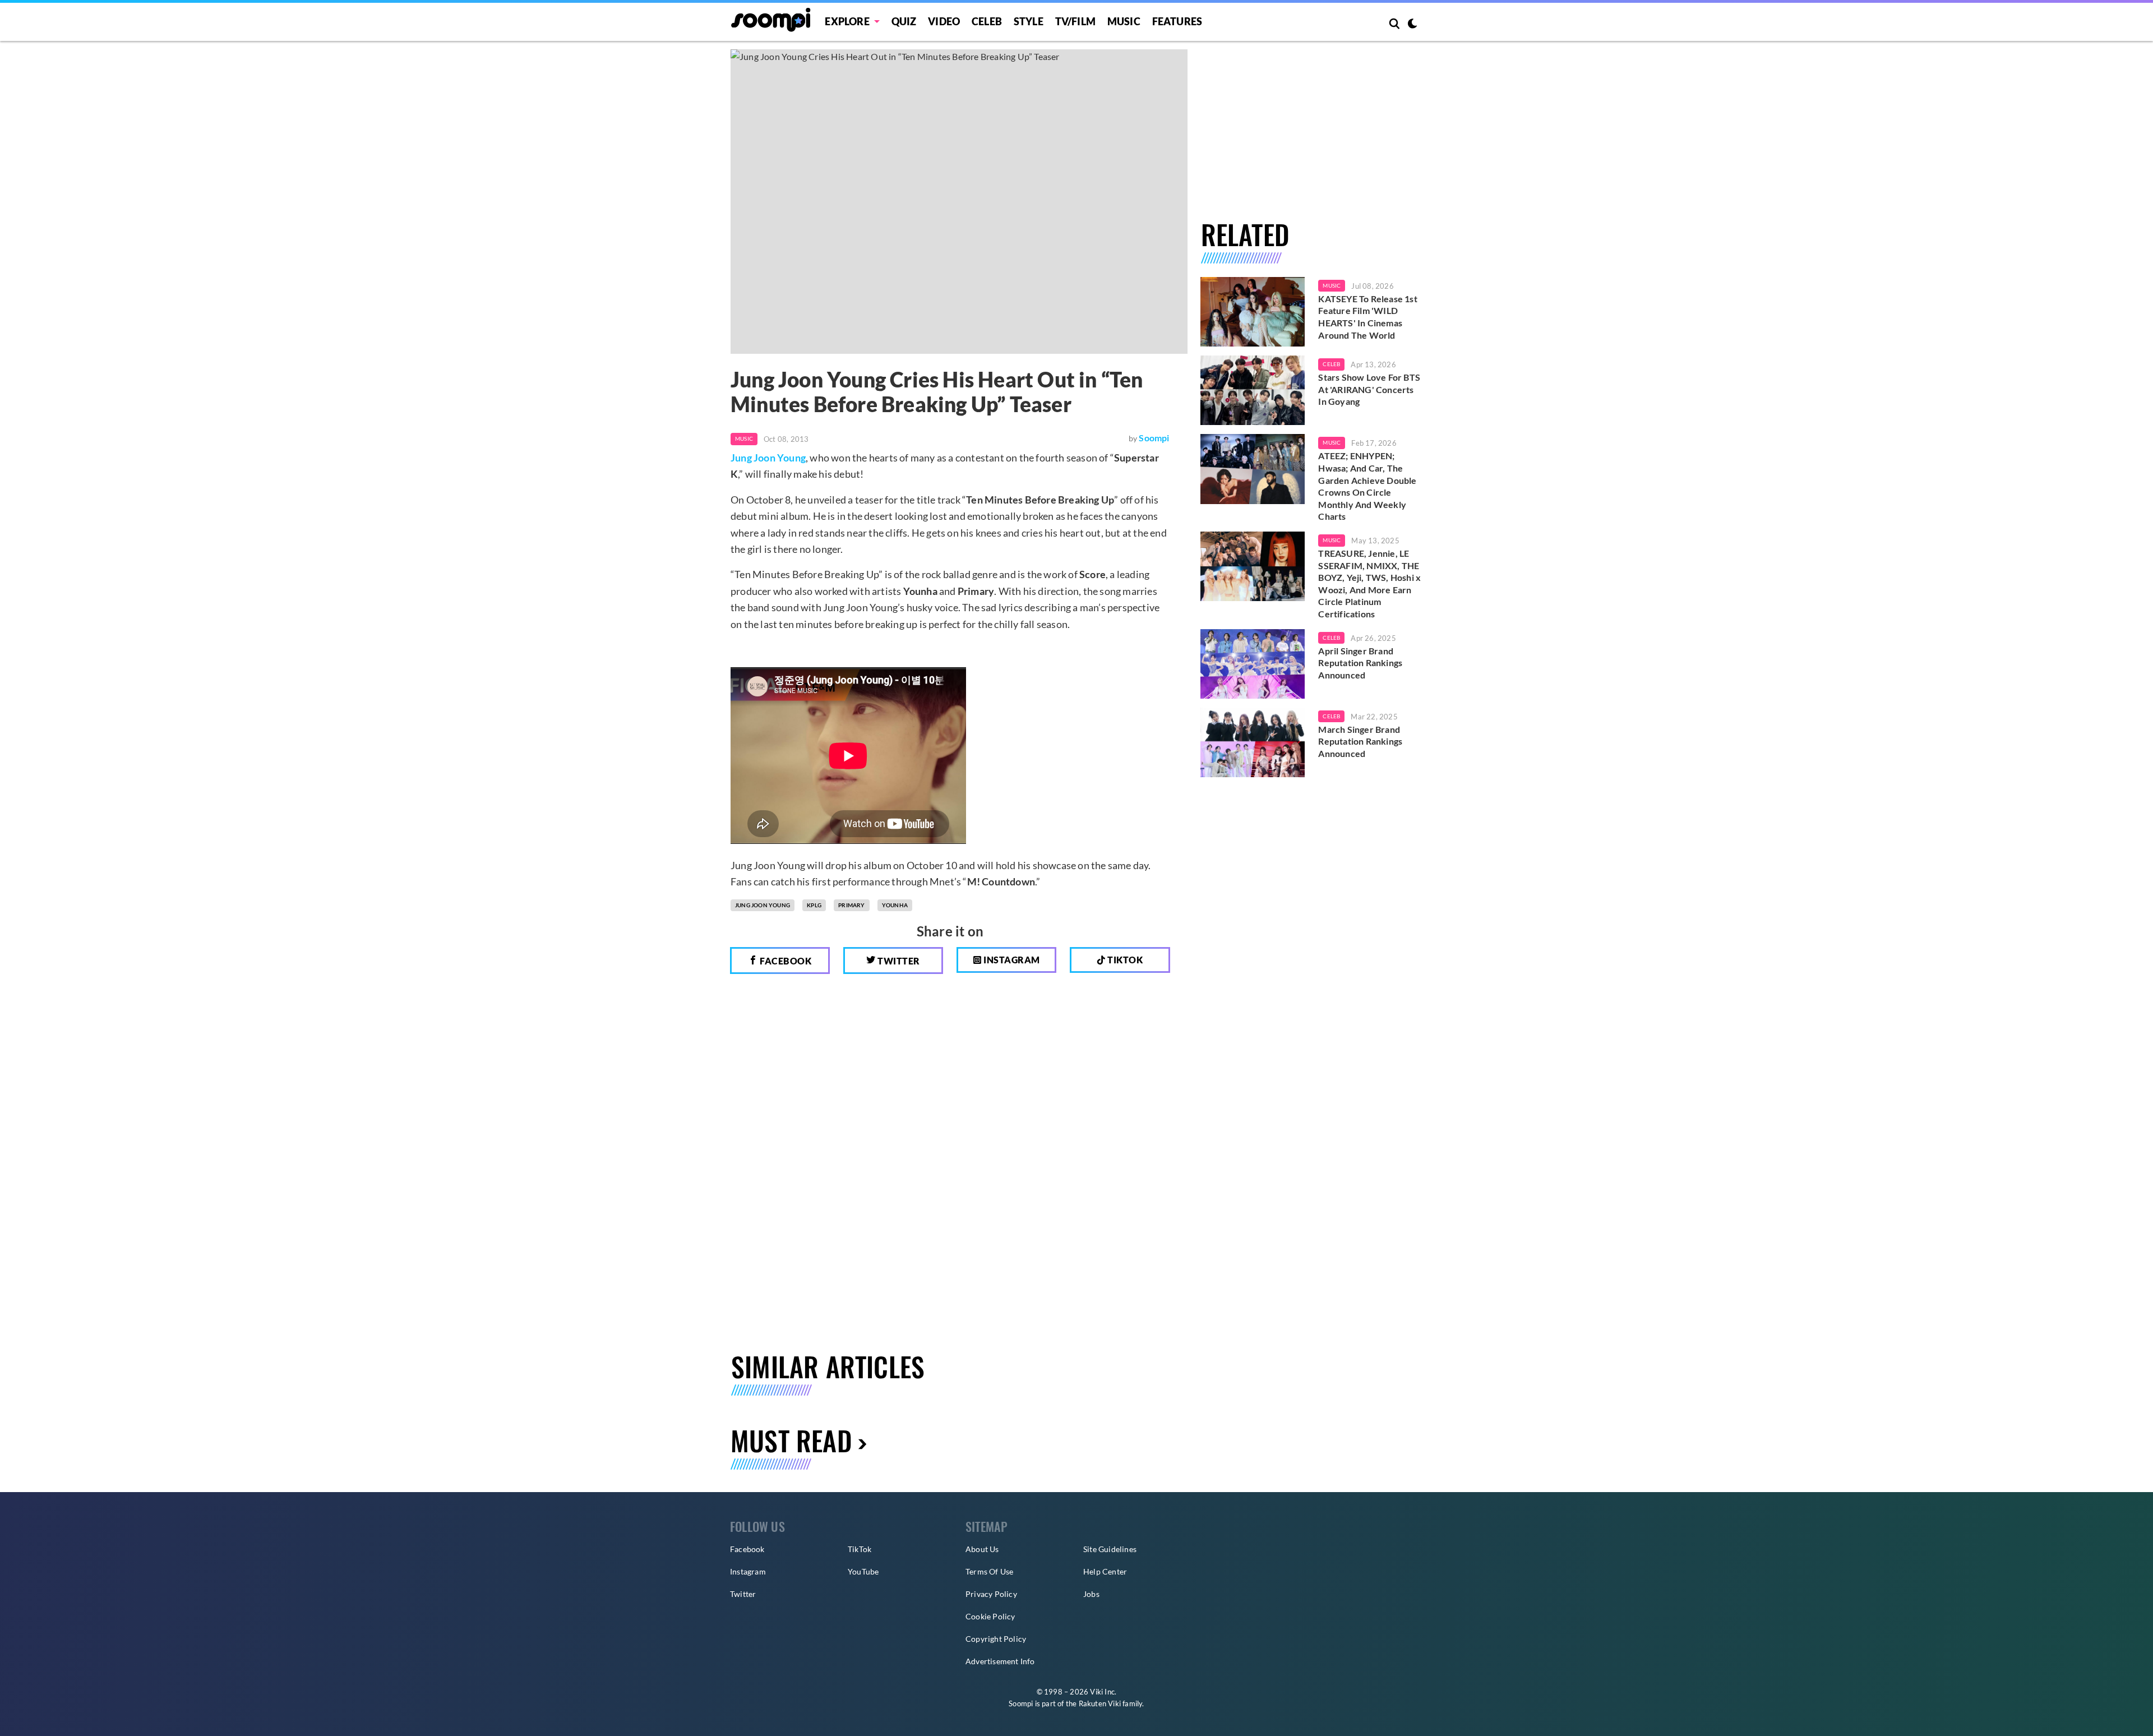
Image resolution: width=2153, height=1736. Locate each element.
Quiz (904, 21)
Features (1177, 21)
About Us (982, 1549)
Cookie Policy (990, 1616)
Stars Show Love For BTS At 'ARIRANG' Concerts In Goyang (1369, 389)
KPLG (814, 905)
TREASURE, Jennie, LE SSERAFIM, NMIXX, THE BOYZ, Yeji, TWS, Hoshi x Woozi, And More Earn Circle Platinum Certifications (1369, 583)
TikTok (860, 1549)
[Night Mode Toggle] (1412, 25)
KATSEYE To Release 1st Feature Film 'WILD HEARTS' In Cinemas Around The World (1367, 317)
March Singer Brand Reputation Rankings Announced (1360, 741)
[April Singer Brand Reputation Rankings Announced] (1253, 664)
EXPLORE (847, 21)
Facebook (785, 961)
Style (1029, 21)
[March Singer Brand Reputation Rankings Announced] (1253, 742)
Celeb (987, 21)
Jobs (1091, 1594)
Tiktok (1124, 960)
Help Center (1105, 1571)
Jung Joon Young (768, 458)
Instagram (1011, 960)
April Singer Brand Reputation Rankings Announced (1360, 663)
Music (1124, 21)
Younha (895, 905)
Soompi (1154, 438)
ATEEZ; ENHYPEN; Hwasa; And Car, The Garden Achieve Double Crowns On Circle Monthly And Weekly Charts (1367, 486)
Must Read (791, 1440)
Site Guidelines (1110, 1549)
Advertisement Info (1000, 1661)
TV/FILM (1075, 21)
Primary (851, 905)
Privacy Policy (991, 1594)
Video (944, 21)
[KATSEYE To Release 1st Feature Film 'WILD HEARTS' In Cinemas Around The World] (1253, 312)
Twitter (898, 961)
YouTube (863, 1571)
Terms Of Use (989, 1571)
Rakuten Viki (1100, 1703)
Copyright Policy (996, 1639)
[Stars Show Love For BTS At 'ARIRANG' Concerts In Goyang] (1253, 390)
